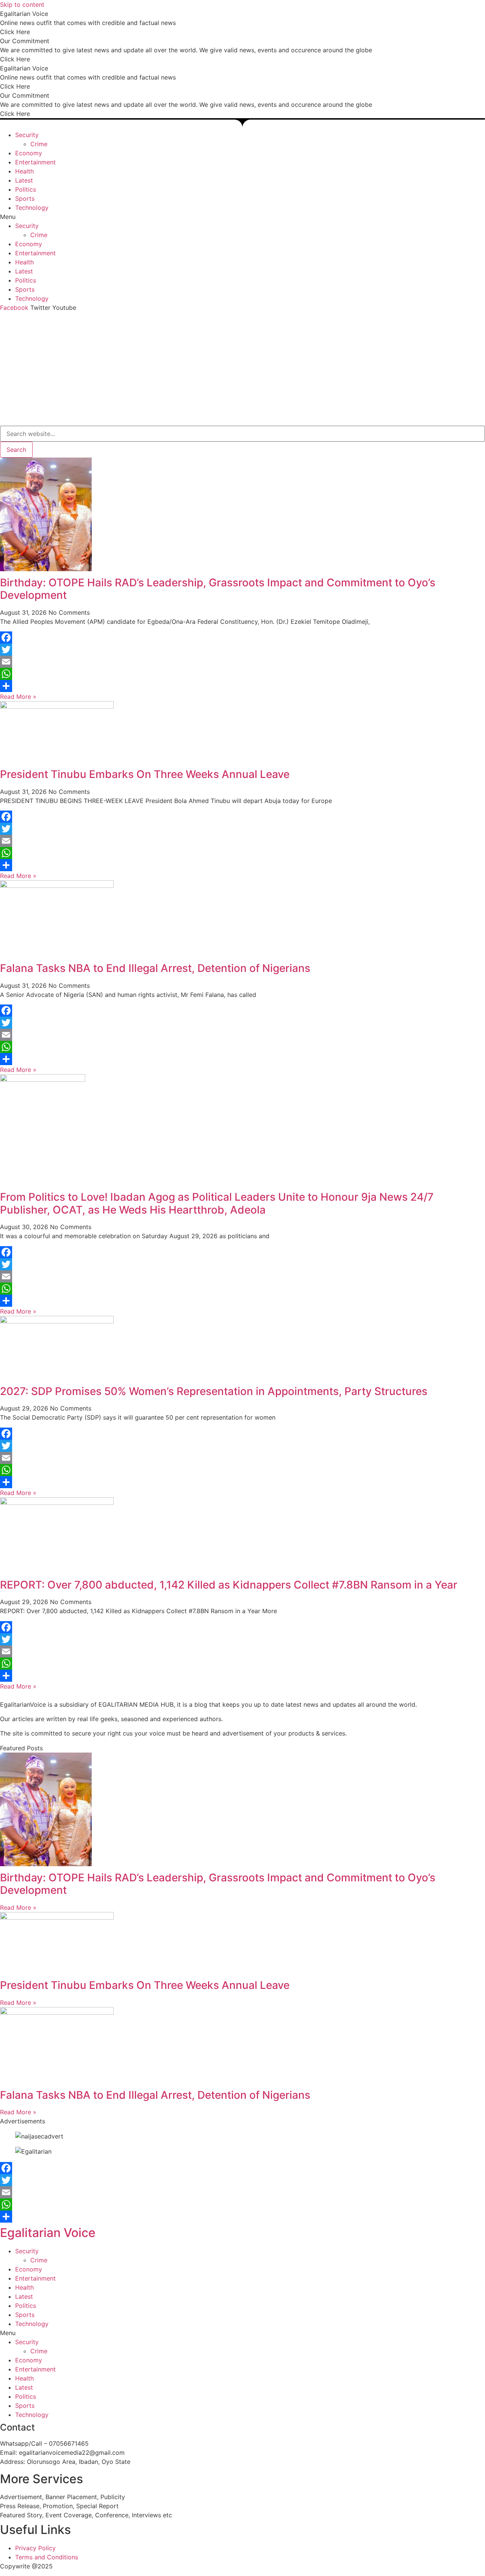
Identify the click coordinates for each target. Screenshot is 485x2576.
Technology (32, 208)
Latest (24, 180)
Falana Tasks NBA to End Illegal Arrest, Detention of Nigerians (155, 968)
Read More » (18, 697)
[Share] (242, 686)
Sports (25, 198)
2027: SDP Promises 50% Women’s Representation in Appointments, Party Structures (214, 1391)
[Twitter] (242, 650)
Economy (29, 153)
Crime (39, 144)
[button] (242, 217)
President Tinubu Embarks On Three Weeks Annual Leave (145, 774)
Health (24, 171)
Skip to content (22, 5)
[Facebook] (242, 637)
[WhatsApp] (242, 674)
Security (27, 135)
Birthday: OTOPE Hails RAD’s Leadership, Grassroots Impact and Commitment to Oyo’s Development (218, 589)
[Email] (242, 662)
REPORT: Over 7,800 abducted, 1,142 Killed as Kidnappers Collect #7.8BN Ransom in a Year (230, 1585)
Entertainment (35, 162)
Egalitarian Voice (48, 2233)
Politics (26, 189)
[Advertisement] (242, 369)
